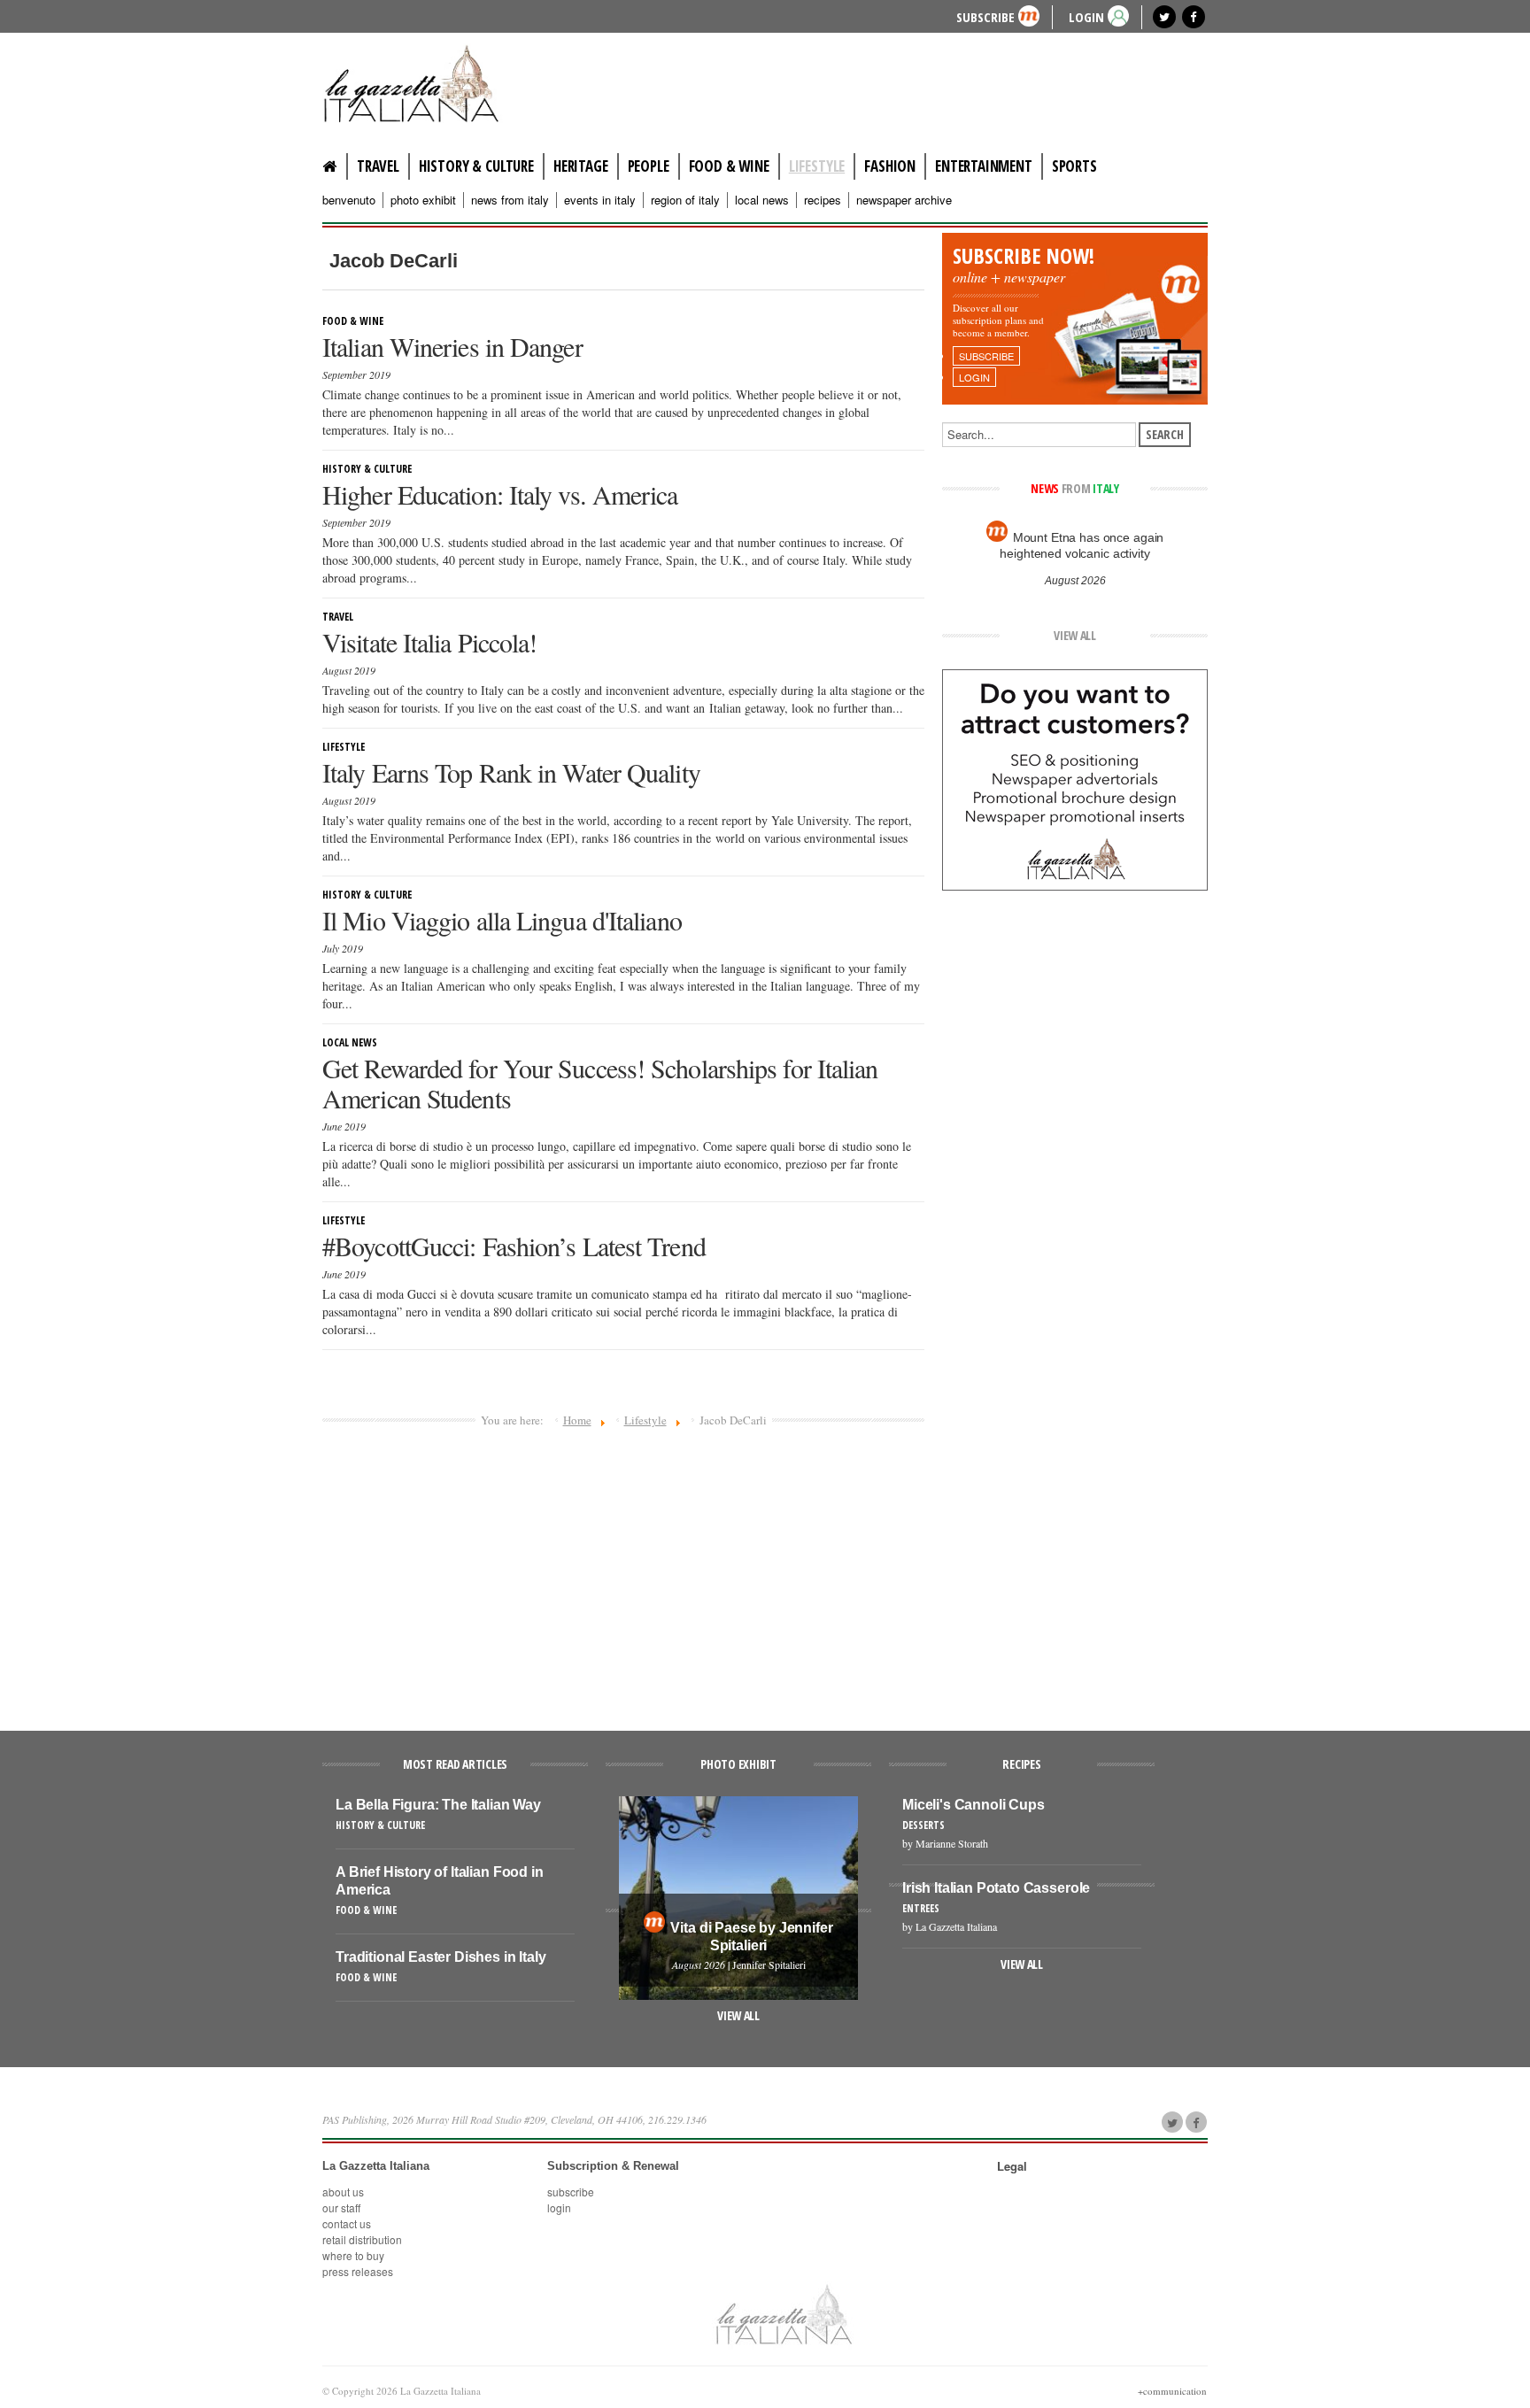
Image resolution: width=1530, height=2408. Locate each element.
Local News (762, 200)
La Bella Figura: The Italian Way (438, 1805)
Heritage (581, 166)
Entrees (921, 1908)
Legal (1012, 2166)
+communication (1172, 2391)
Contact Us (347, 2223)
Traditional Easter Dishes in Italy (441, 1957)
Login (559, 2207)
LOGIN (1086, 16)
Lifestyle (817, 166)
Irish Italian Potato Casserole (996, 1888)
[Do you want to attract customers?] (1075, 778)
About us (343, 2192)
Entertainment (984, 166)
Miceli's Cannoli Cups (974, 1805)
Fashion (890, 166)
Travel (378, 166)
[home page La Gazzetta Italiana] (783, 2313)
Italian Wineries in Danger (452, 346)
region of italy (685, 200)
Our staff (341, 2207)
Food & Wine (729, 166)
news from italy (510, 200)
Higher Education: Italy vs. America (500, 494)
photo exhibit (423, 200)
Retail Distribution (362, 2239)
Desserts (923, 1825)
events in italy (600, 200)
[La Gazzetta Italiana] (429, 83)
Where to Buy (353, 2255)
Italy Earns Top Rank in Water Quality (511, 772)
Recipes (823, 200)
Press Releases (358, 2271)
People (649, 166)
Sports (1074, 166)
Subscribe (985, 16)
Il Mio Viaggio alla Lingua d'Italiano (502, 920)
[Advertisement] (623, 1571)
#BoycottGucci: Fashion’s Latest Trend (514, 1246)
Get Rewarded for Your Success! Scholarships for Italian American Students (600, 1083)
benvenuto (349, 200)
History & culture (476, 166)
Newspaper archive (904, 200)
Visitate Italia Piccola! (429, 642)
